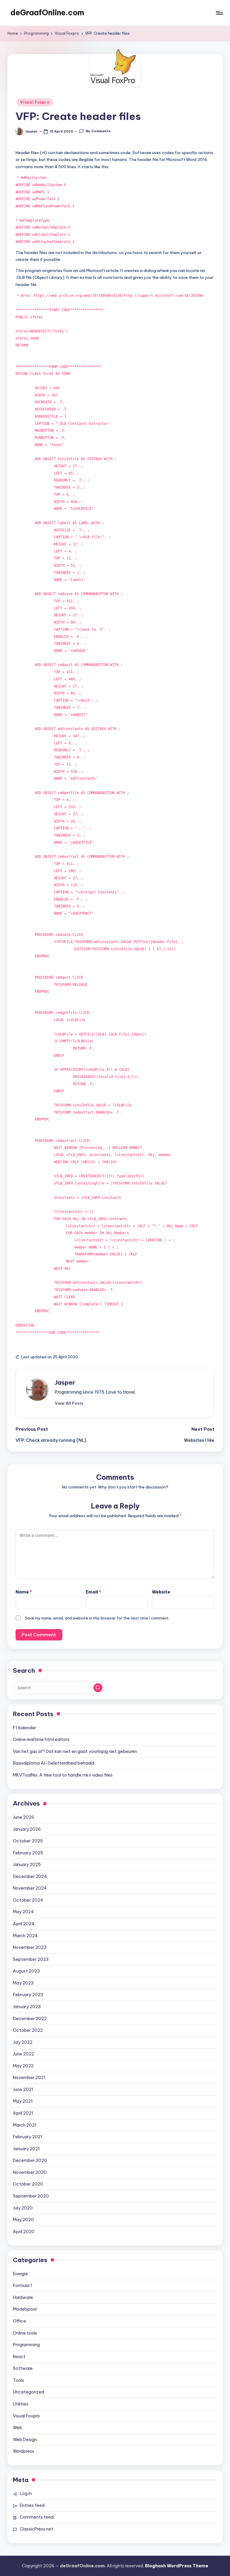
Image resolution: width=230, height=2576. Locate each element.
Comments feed (37, 2517)
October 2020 (28, 2184)
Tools (18, 2380)
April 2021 (23, 2113)
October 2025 (28, 1841)
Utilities (21, 2404)
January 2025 (27, 1865)
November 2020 (30, 2172)
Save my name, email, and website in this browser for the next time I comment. (97, 1618)
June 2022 (24, 2054)
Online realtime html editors (41, 1739)
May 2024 (23, 1912)
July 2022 (23, 2042)
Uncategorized (28, 2392)
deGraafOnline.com (47, 13)
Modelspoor (25, 2309)
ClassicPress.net (37, 2529)
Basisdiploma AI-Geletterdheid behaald (54, 1763)
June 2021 (23, 2090)
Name (24, 1592)
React (19, 2357)
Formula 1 (22, 2285)
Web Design (25, 2440)
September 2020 (31, 2196)
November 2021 (29, 2078)
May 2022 (23, 2066)
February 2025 (28, 1853)
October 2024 (28, 1900)
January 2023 (27, 2007)
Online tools (25, 2333)
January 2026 (27, 1829)
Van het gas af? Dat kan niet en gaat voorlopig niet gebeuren (75, 1751)
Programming (26, 2345)
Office (19, 2321)
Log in (26, 2493)
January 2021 (26, 2149)
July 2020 (23, 2208)
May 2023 (23, 1983)
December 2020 (30, 2160)
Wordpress (24, 2451)
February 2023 (28, 1995)
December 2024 (30, 1877)
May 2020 (23, 2220)
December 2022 (30, 2019)
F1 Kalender (25, 1728)
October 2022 (28, 2030)
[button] (69, 1403)
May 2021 (23, 2101)
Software (23, 2368)
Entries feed (32, 2505)
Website (161, 1592)
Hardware (23, 2297)
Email (93, 1592)
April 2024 (24, 1924)
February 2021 (28, 2137)
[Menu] (219, 13)
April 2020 (24, 2232)
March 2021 (25, 2125)
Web (18, 2428)
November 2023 (30, 1947)
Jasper (65, 1382)
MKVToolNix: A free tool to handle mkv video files (63, 1775)
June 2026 (24, 1817)
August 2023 (26, 1971)
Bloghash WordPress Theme (177, 2566)
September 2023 (31, 1959)
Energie (20, 2274)
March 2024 (25, 1936)
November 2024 (30, 1888)
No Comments (98, 131)
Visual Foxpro (35, 102)
